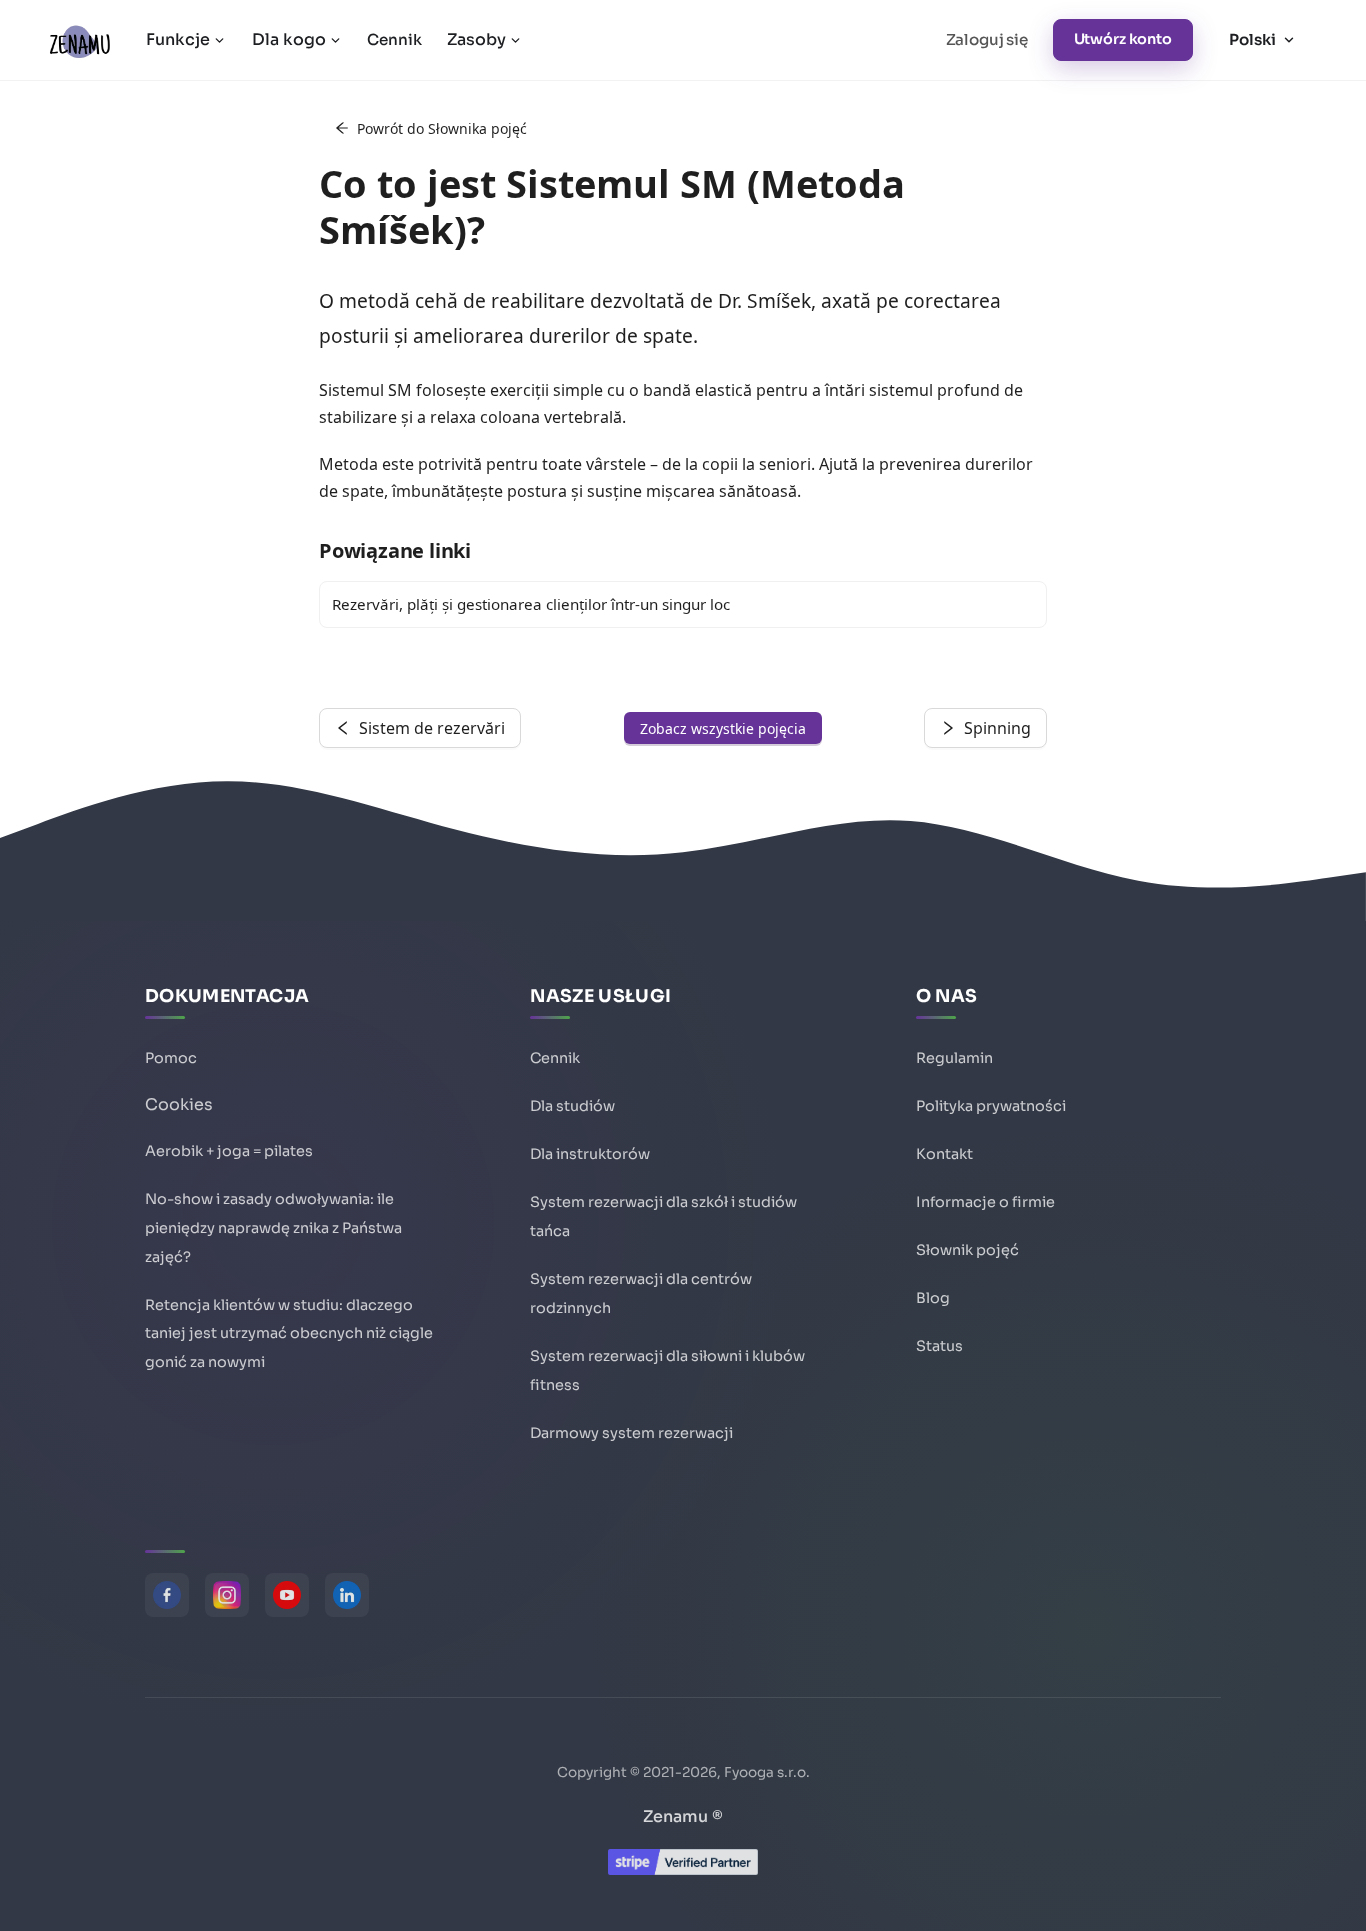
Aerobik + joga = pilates (229, 1151)
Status (939, 1346)
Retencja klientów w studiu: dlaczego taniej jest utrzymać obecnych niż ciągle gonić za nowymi (289, 1334)
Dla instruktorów (590, 1154)
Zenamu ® (683, 1816)
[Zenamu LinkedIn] (347, 1595)
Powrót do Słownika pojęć (442, 128)
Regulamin (954, 1058)
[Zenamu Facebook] (167, 1595)
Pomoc (171, 1058)
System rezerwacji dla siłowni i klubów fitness (667, 1370)
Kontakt (944, 1154)
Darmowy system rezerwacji (631, 1433)
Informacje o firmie (985, 1202)
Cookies (179, 1104)
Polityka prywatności (991, 1106)
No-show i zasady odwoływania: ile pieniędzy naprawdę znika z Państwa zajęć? (273, 1228)
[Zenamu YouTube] (287, 1595)
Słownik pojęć (967, 1250)
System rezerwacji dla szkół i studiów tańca (663, 1216)
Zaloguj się (987, 39)
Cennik (394, 39)
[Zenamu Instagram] (227, 1595)
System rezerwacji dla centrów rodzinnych (641, 1293)
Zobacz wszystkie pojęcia (723, 728)
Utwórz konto (1123, 39)
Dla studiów (572, 1106)
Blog (933, 1298)
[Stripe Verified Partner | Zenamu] (683, 1869)
